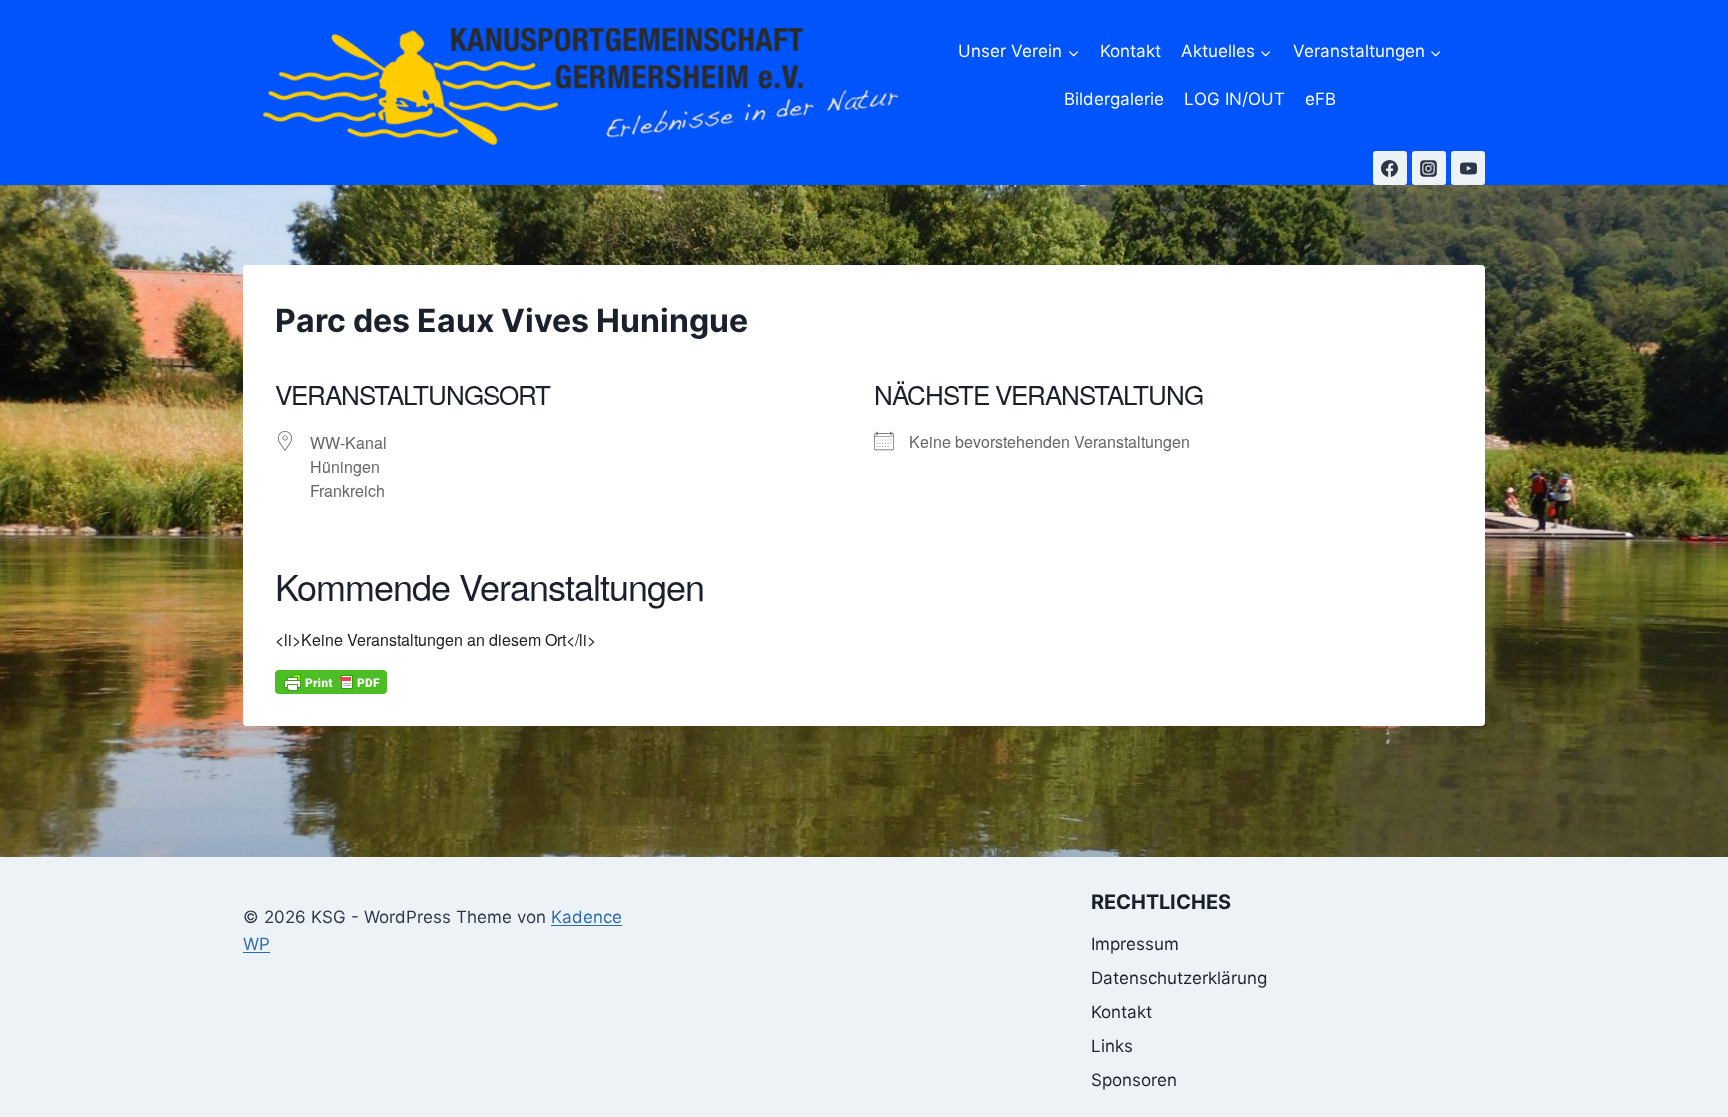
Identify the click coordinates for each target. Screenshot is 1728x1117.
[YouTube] (1468, 168)
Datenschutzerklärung (1179, 978)
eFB (1320, 99)
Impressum (1135, 944)
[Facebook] (1390, 168)
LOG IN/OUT (1234, 99)
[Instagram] (1429, 168)
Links (1112, 1046)
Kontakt (1130, 51)
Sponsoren (1134, 1080)
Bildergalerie (1114, 99)
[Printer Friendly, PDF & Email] (331, 682)
